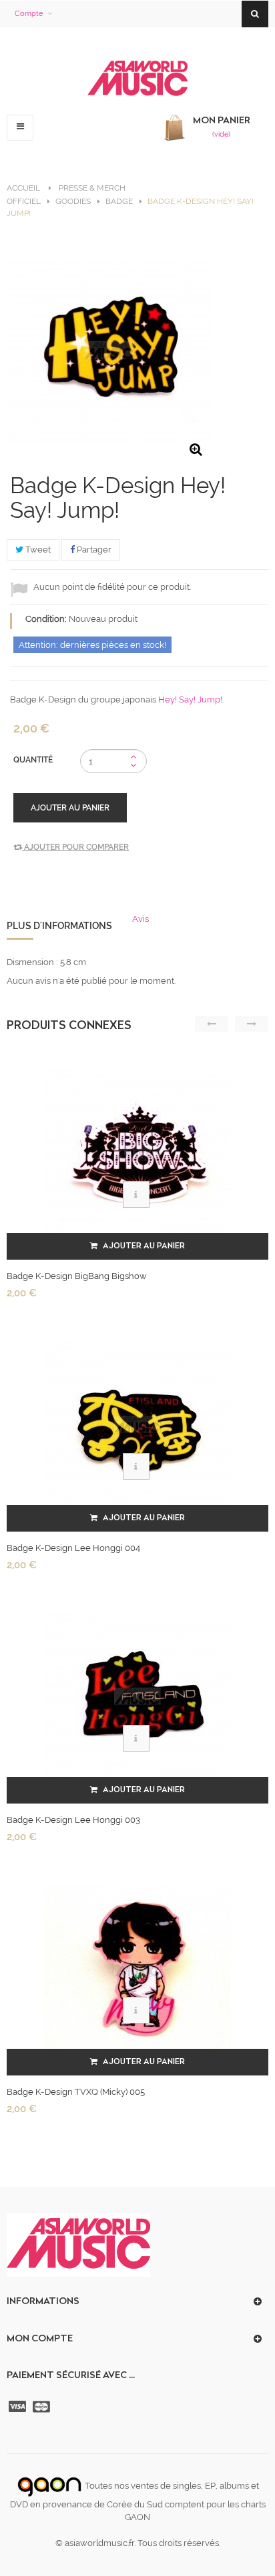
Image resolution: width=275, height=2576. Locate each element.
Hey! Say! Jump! (190, 699)
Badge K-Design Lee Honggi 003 (73, 1820)
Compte (29, 14)
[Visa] (19, 2407)
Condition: (46, 619)
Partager (93, 550)
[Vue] (136, 1194)
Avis (141, 919)
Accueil (23, 188)
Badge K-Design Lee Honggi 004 (73, 1548)
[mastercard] (43, 2407)
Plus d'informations (59, 926)
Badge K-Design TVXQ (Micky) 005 (76, 2092)
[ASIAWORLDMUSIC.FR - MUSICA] (137, 79)
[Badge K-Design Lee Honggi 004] (137, 1424)
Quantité (33, 760)
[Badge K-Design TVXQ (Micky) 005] (137, 1968)
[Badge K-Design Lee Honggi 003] (137, 1696)
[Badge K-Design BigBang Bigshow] (137, 1152)
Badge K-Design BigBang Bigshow (77, 1276)
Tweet (37, 550)
